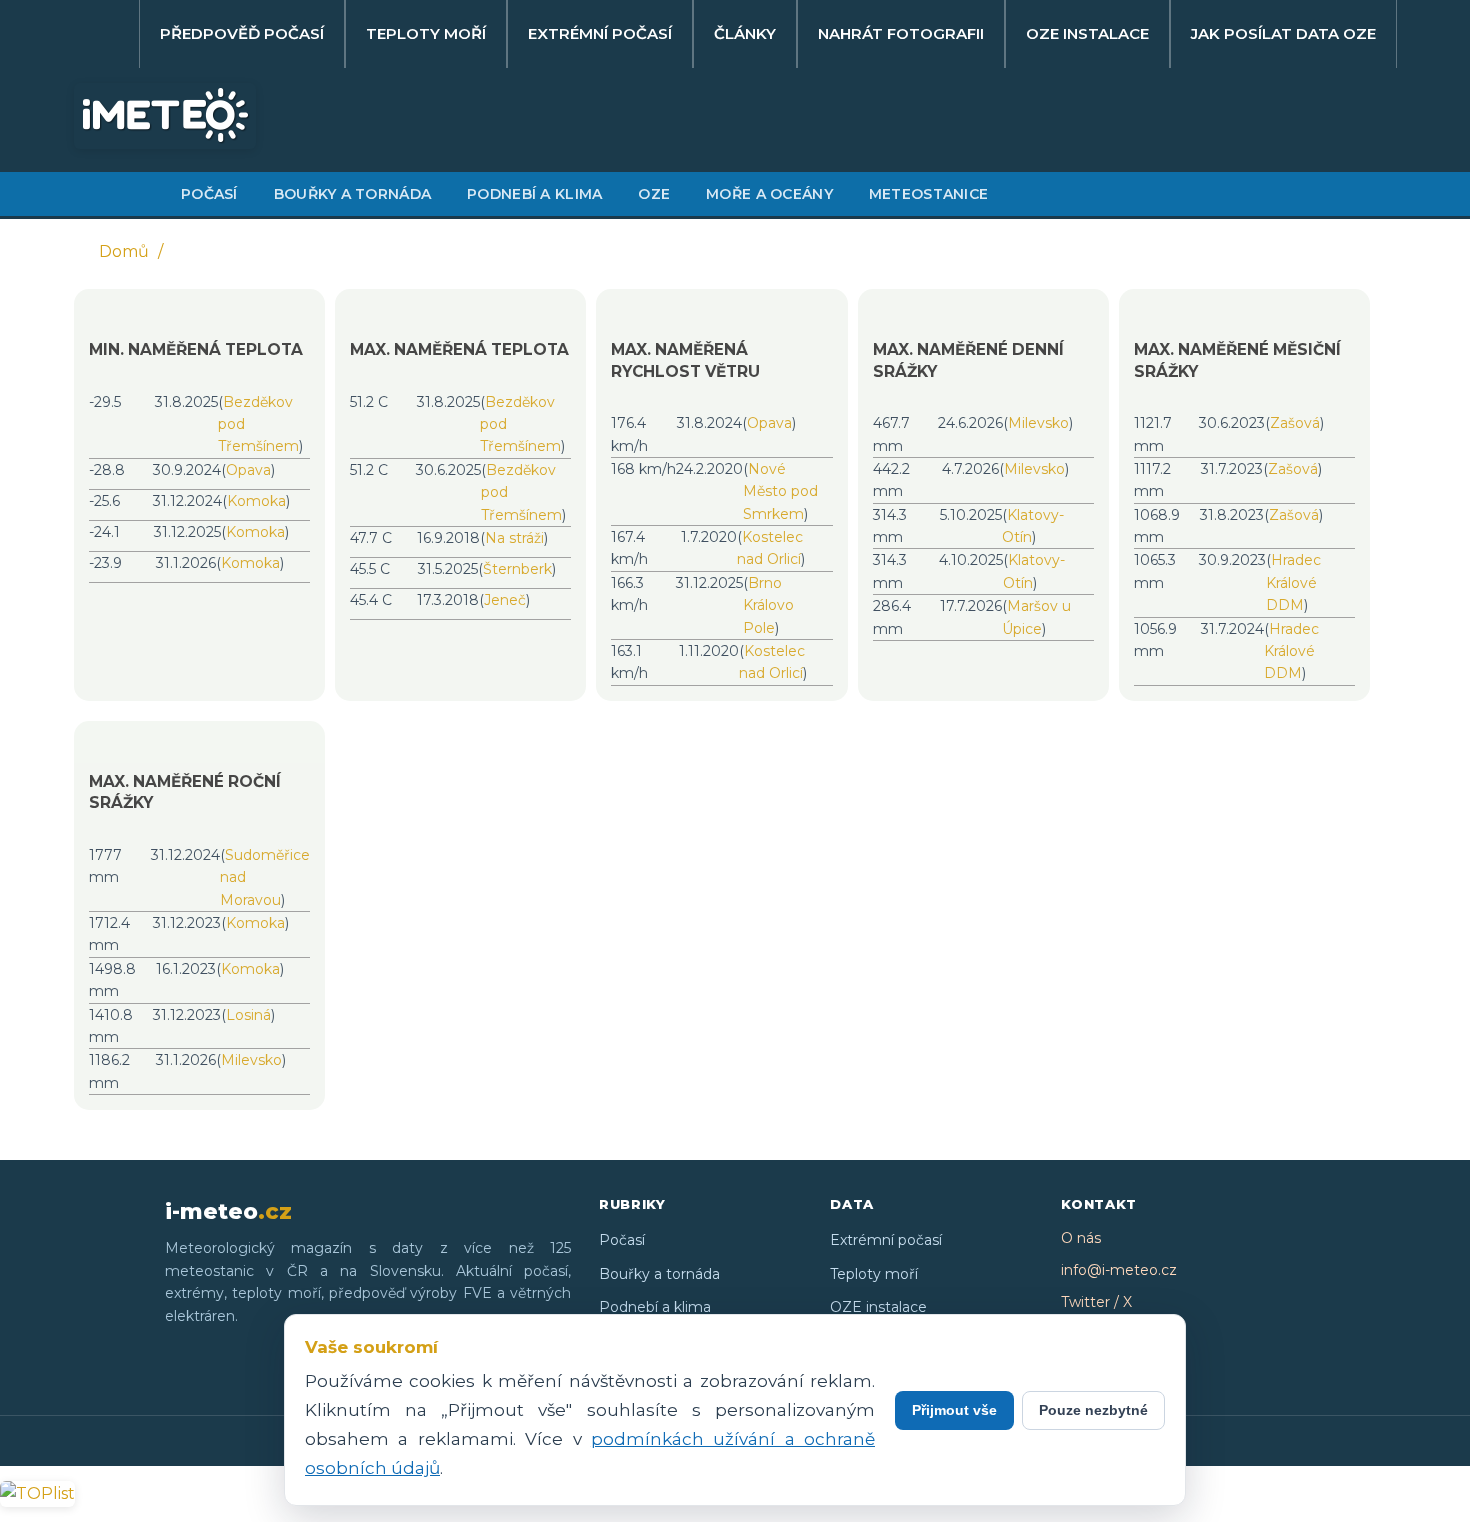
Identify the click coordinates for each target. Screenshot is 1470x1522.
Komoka (256, 501)
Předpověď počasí (242, 33)
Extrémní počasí (600, 33)
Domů (124, 251)
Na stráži (514, 538)
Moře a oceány (769, 194)
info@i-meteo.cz (1119, 1270)
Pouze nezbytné (1093, 1410)
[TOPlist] (37, 1493)
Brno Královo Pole (768, 605)
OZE (654, 194)
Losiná (248, 1015)
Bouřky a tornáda (352, 194)
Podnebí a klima (534, 194)
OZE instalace (1087, 33)
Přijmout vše (954, 1410)
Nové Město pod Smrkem (780, 491)
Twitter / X (1096, 1302)
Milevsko (1038, 423)
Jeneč (505, 600)
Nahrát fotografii (901, 33)
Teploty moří (426, 33)
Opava (248, 470)
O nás (1081, 1238)
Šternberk (517, 569)
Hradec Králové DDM (1293, 582)
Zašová (1295, 423)
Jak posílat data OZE (1283, 33)
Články (745, 33)
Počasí (209, 194)
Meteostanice (928, 194)
